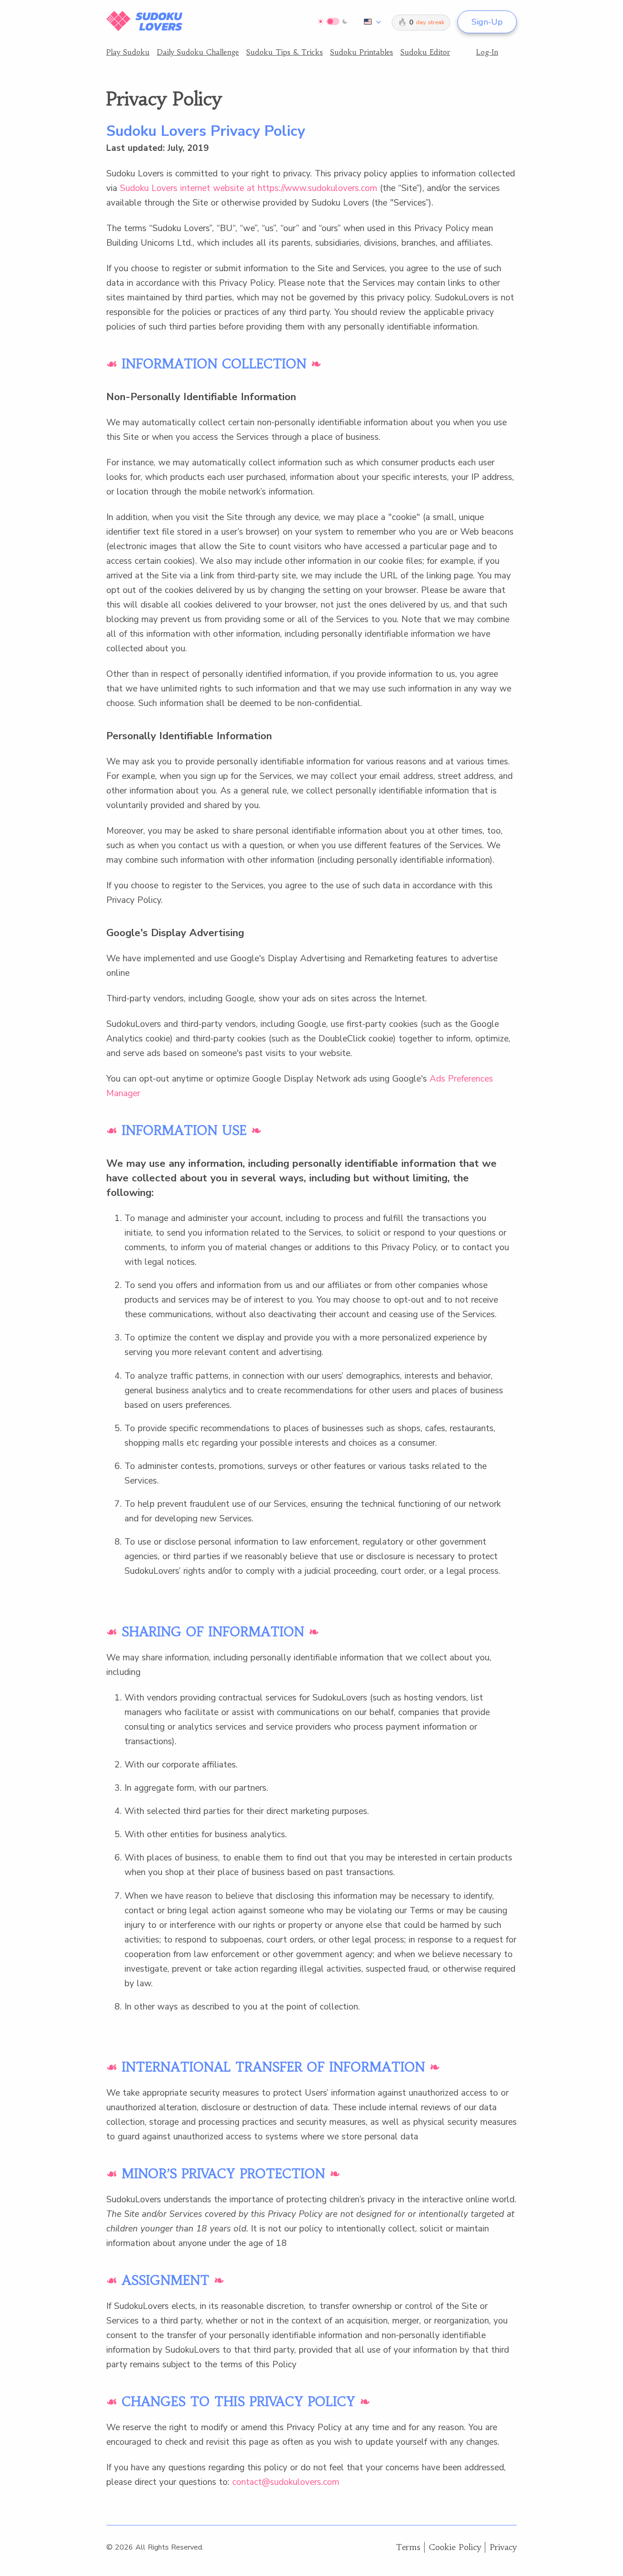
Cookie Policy (455, 2547)
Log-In (487, 52)
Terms (408, 2547)
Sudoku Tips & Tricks (285, 52)
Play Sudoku (128, 52)
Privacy (503, 2547)
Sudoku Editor (425, 52)
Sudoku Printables (362, 52)
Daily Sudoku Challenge (198, 52)
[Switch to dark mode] (333, 21)
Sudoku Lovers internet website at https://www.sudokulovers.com (249, 188)
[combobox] (371, 22)
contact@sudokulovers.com (286, 2482)
